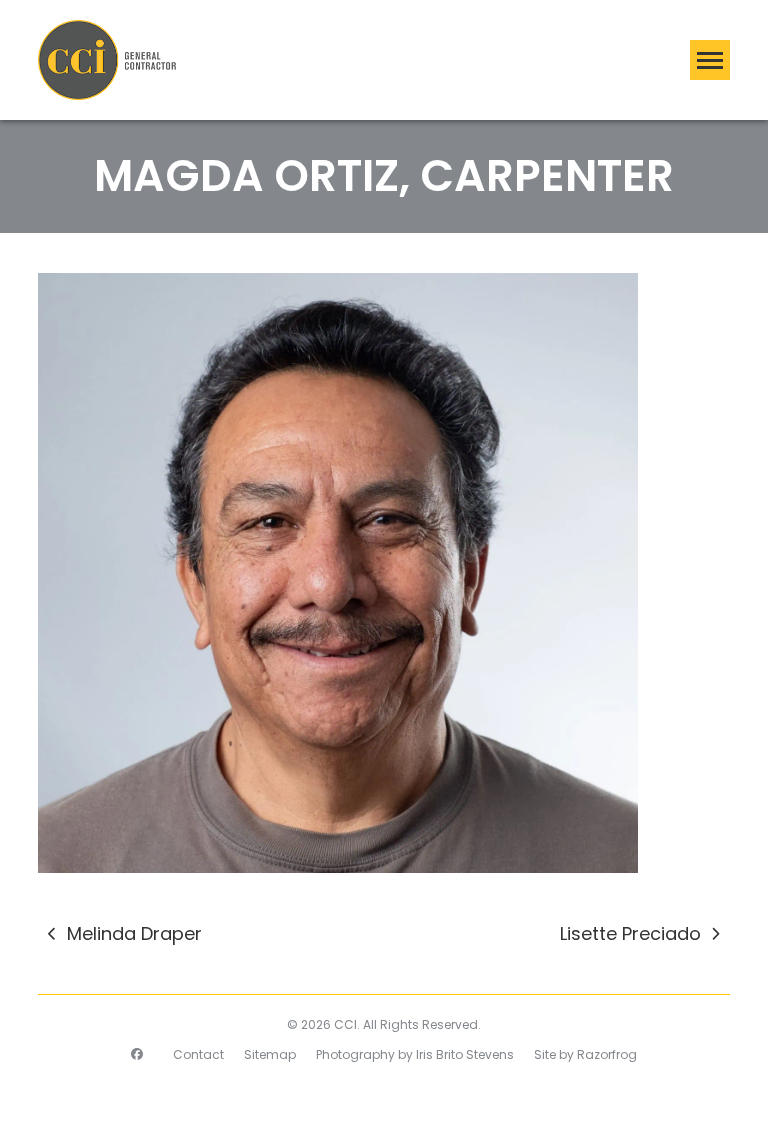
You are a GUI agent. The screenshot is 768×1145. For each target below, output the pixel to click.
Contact (198, 1054)
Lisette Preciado (630, 935)
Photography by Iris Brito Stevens (415, 1054)
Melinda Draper (124, 935)
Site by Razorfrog (585, 1054)
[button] (710, 60)
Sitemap (270, 1054)
